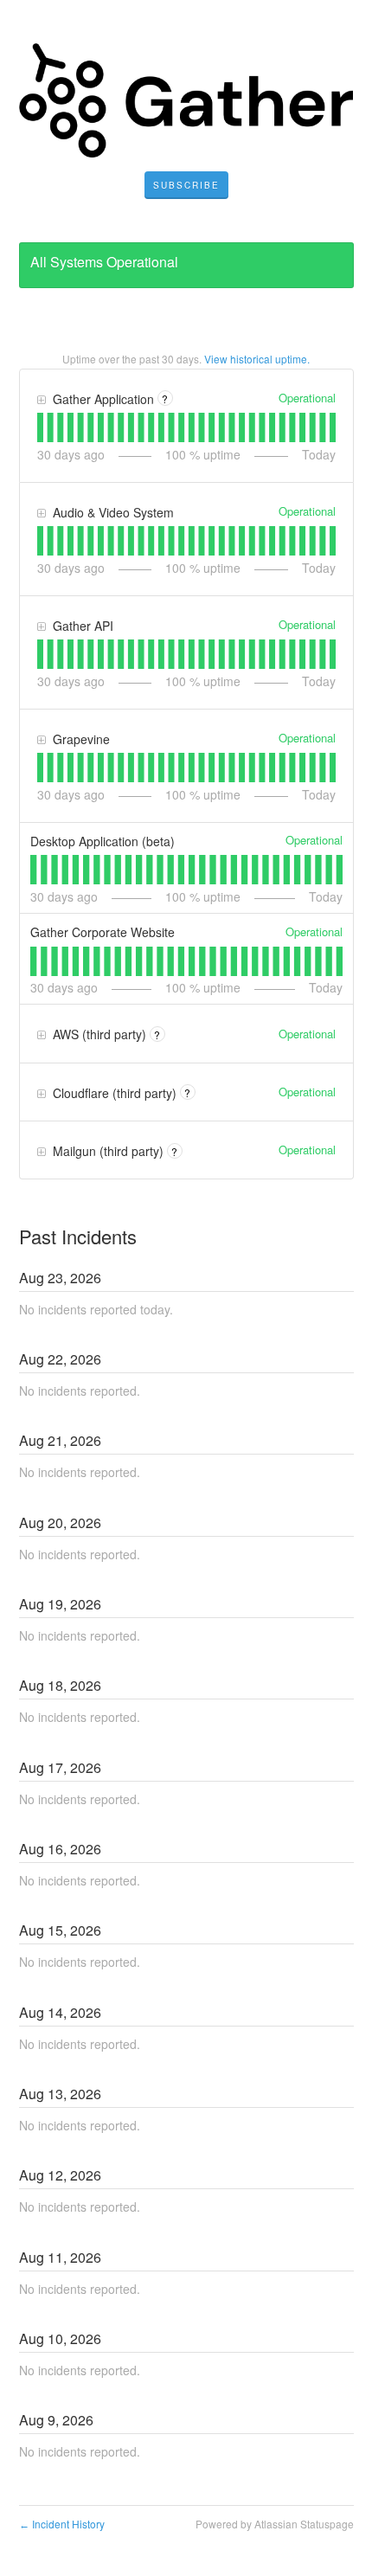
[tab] (40, 427)
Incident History (62, 2524)
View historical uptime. (257, 359)
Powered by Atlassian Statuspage (275, 2524)
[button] (186, 185)
